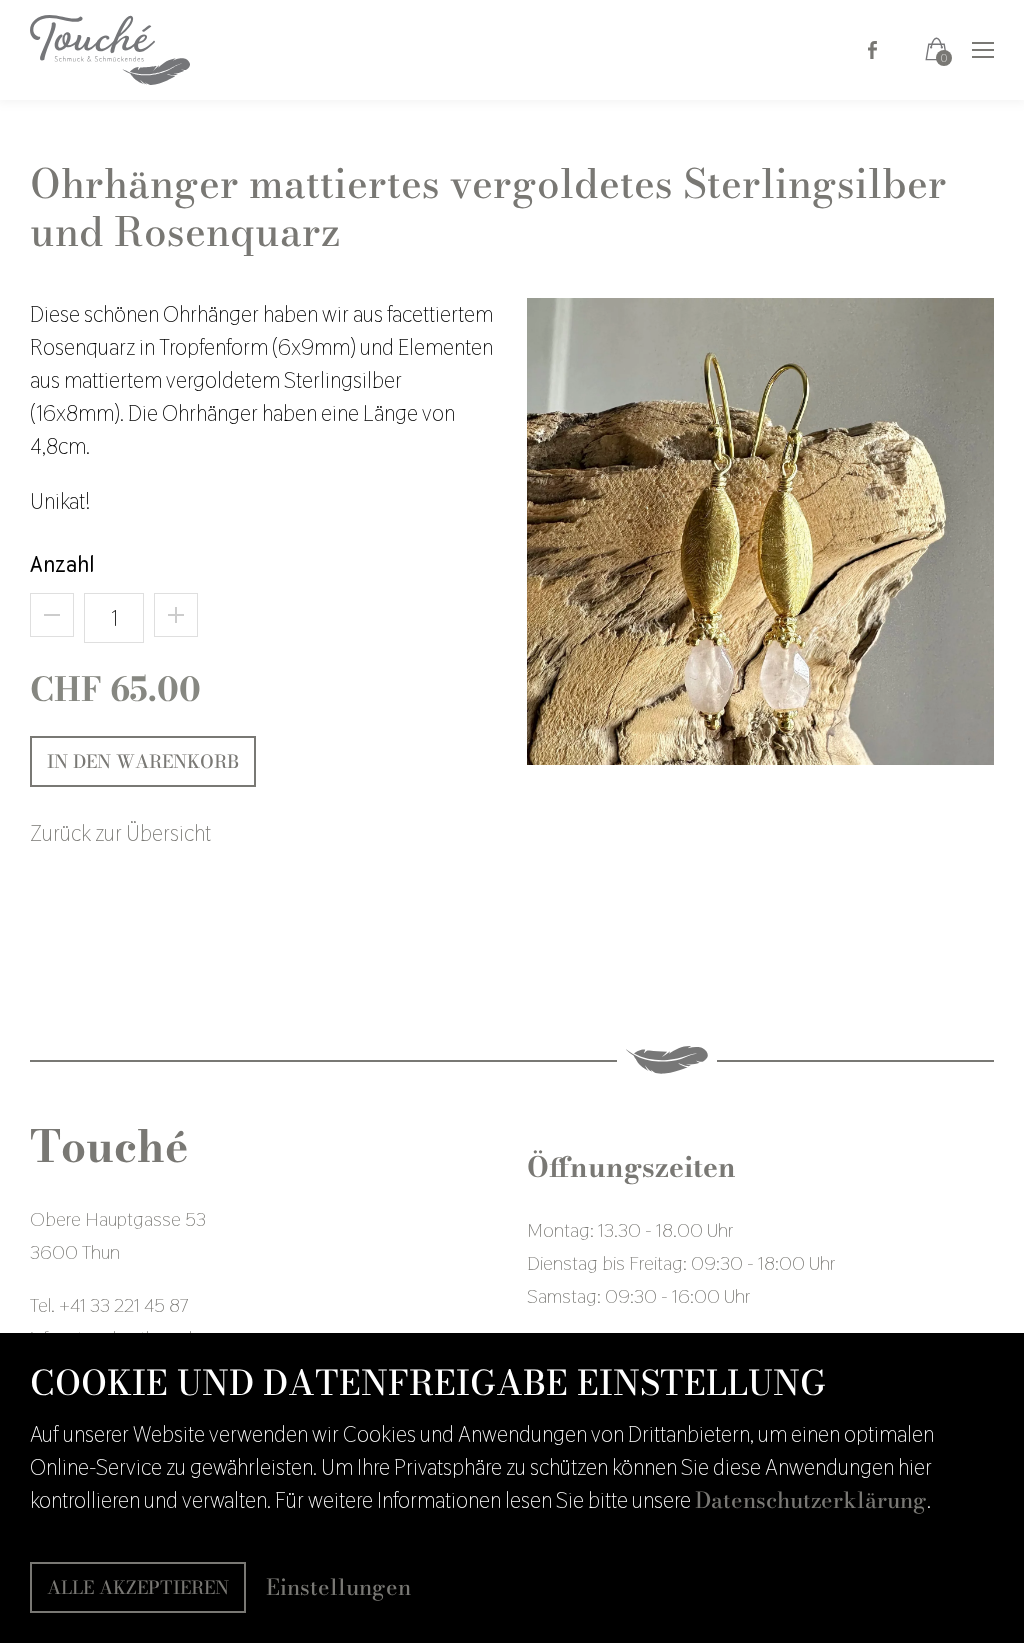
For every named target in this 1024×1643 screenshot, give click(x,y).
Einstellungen (338, 1587)
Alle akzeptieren (138, 1587)
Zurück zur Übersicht (120, 833)
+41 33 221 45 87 (124, 1305)
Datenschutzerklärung (811, 1500)
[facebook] (872, 47)
